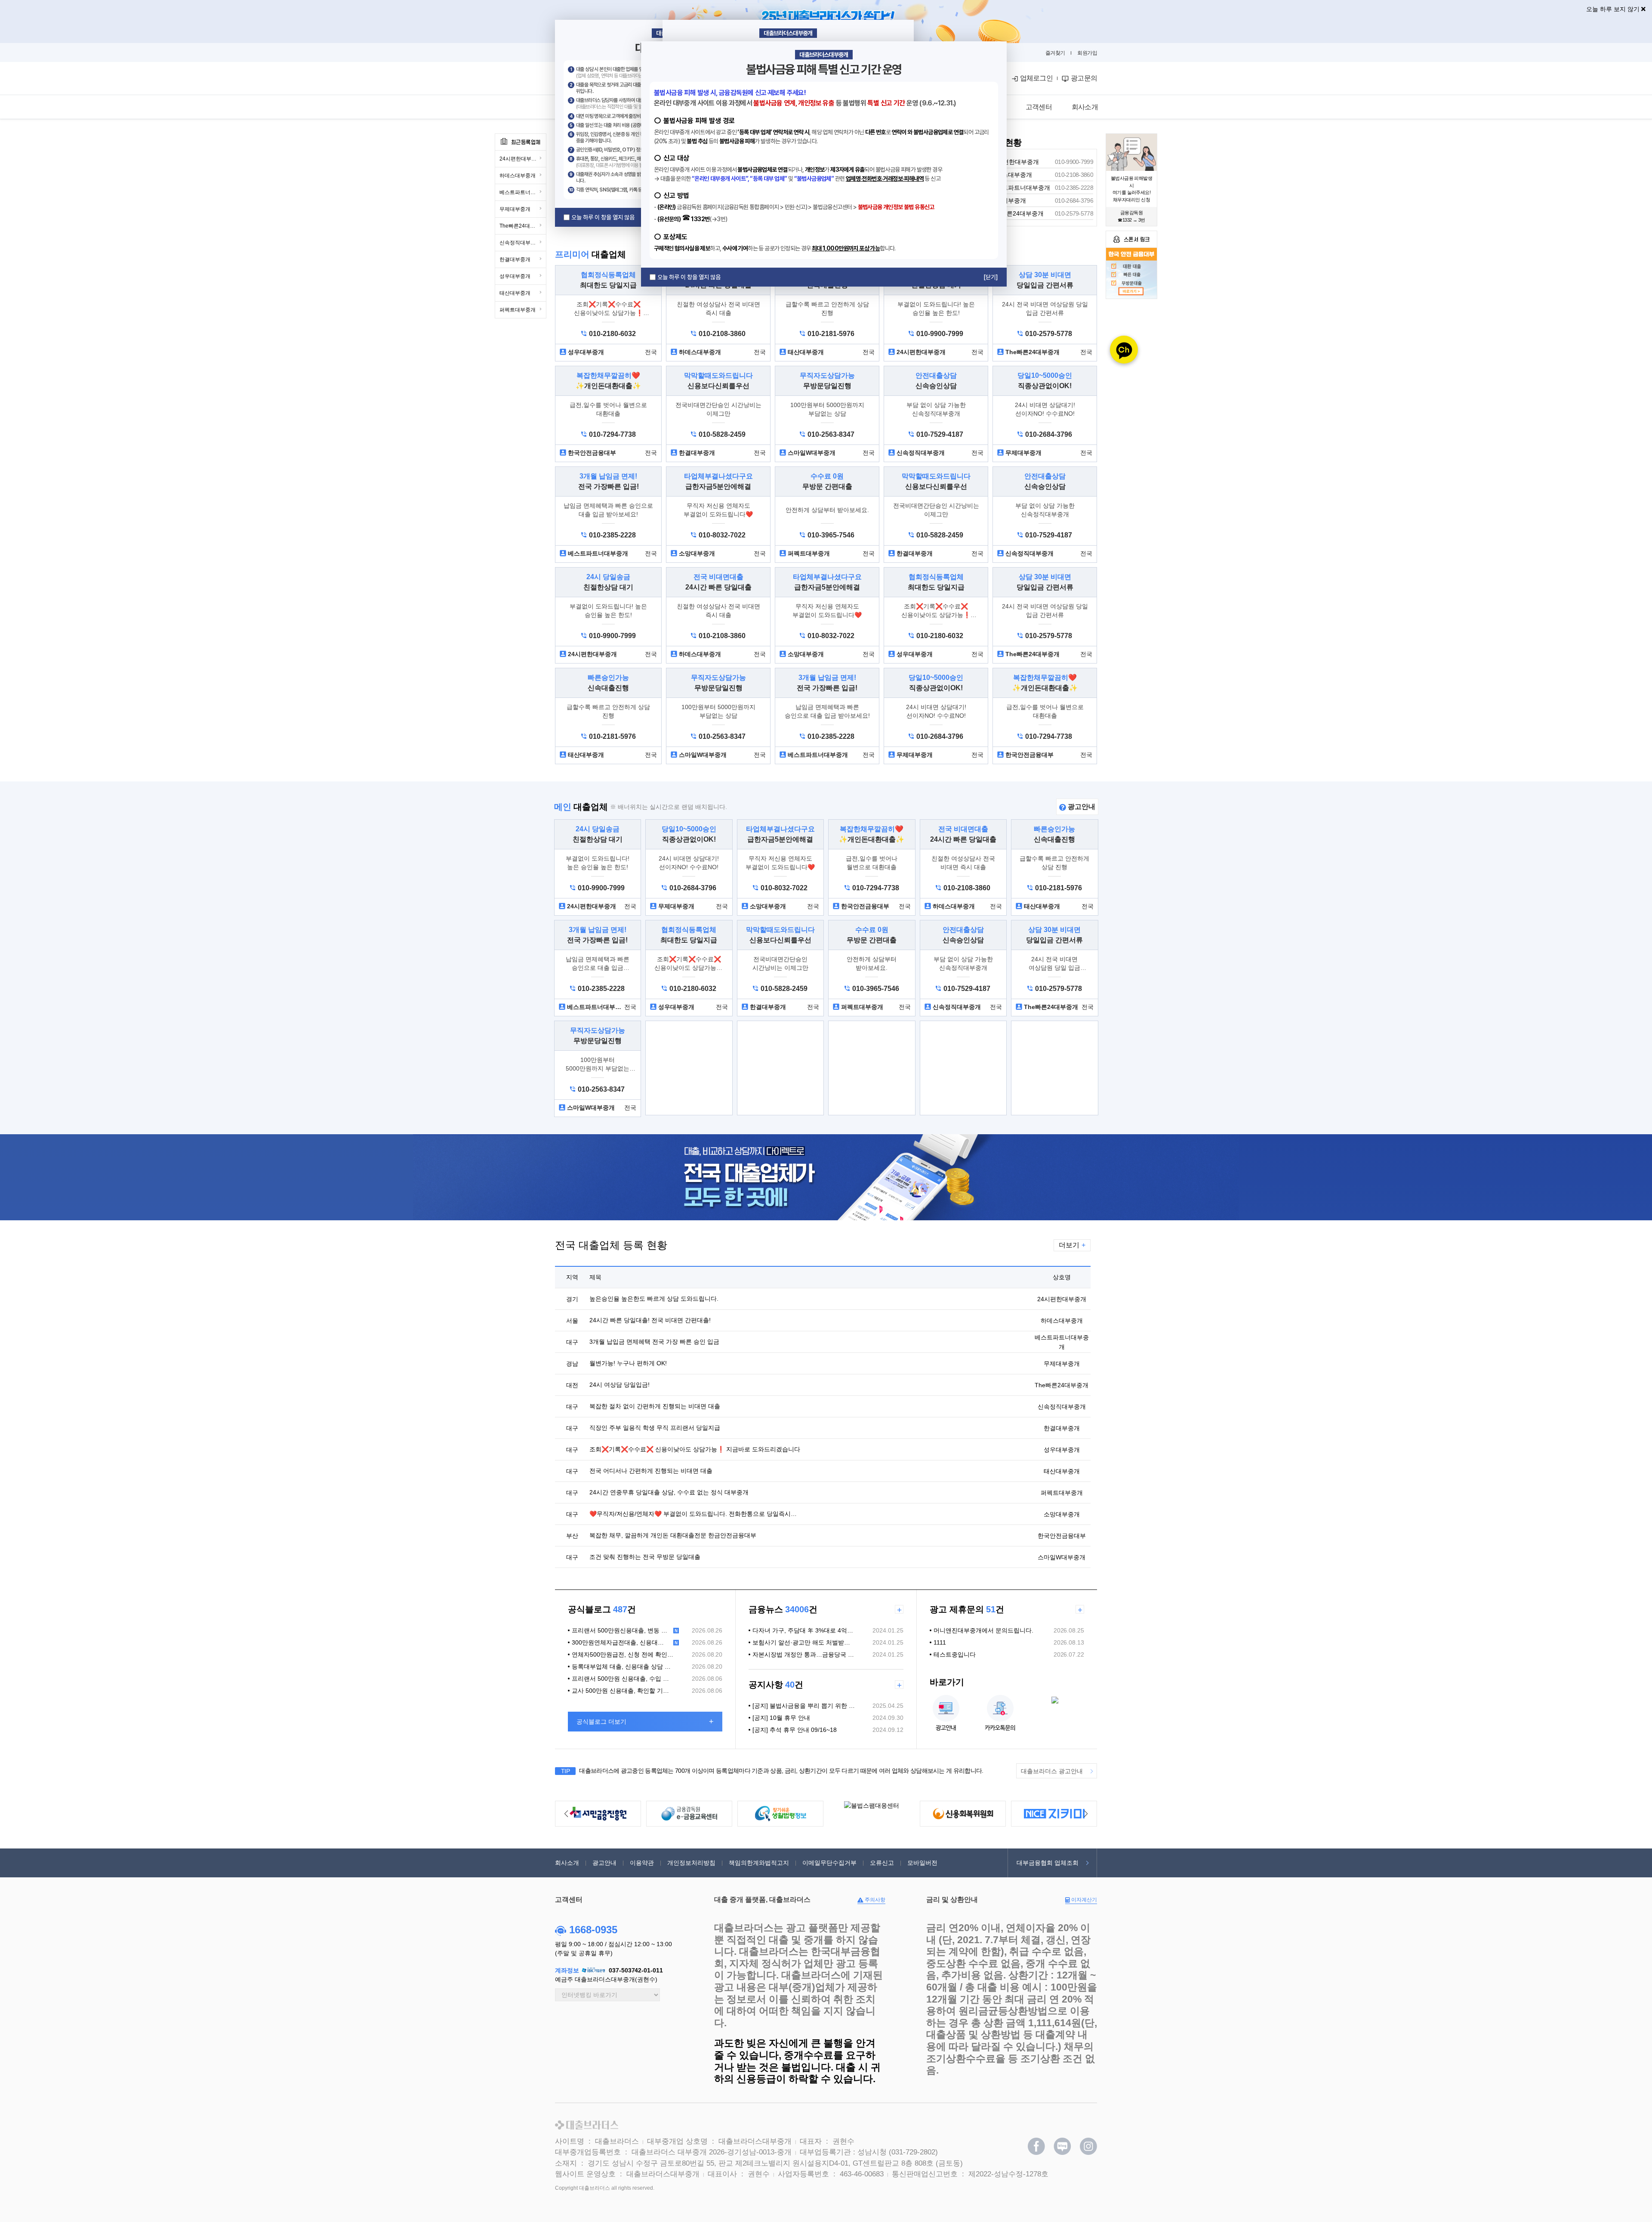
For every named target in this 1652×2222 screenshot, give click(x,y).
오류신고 (882, 1863)
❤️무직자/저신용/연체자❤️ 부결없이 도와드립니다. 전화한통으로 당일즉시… (693, 1514)
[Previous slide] (566, 1814)
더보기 (1072, 1245)
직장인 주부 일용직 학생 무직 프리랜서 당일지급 (655, 1428)
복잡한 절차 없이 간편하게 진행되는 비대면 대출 (655, 1406)
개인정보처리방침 (691, 1863)
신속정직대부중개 (520, 243)
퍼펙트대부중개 (518, 310)
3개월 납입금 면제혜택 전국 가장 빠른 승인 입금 (654, 1342)
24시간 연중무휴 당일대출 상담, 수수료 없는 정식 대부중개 (669, 1492)
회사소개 (567, 1863)
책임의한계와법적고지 (759, 1863)
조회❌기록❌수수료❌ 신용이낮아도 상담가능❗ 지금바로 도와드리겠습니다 (695, 1449)
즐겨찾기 (1055, 53)
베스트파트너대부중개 (523, 192)
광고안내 (1081, 807)
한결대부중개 (515, 259)
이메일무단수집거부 (829, 1863)
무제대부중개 (515, 209)
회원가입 (1087, 53)
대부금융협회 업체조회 (1048, 1863)
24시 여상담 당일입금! (619, 1385)
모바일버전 (922, 1863)
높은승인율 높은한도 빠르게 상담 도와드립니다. (654, 1299)
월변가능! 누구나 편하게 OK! (628, 1363)
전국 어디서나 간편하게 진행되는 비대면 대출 (651, 1471)
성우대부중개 (515, 276)
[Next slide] (1086, 1814)
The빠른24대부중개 (522, 226)
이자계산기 (1083, 1900)
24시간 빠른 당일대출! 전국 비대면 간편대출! (650, 1320)
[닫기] (991, 277)
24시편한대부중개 (521, 159)
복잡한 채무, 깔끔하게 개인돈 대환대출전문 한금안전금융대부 (673, 1535)
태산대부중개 (515, 293)
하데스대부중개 (518, 176)
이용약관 (642, 1863)
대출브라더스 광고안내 (1052, 1771)
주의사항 (874, 1900)
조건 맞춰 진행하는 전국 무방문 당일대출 (645, 1557)
